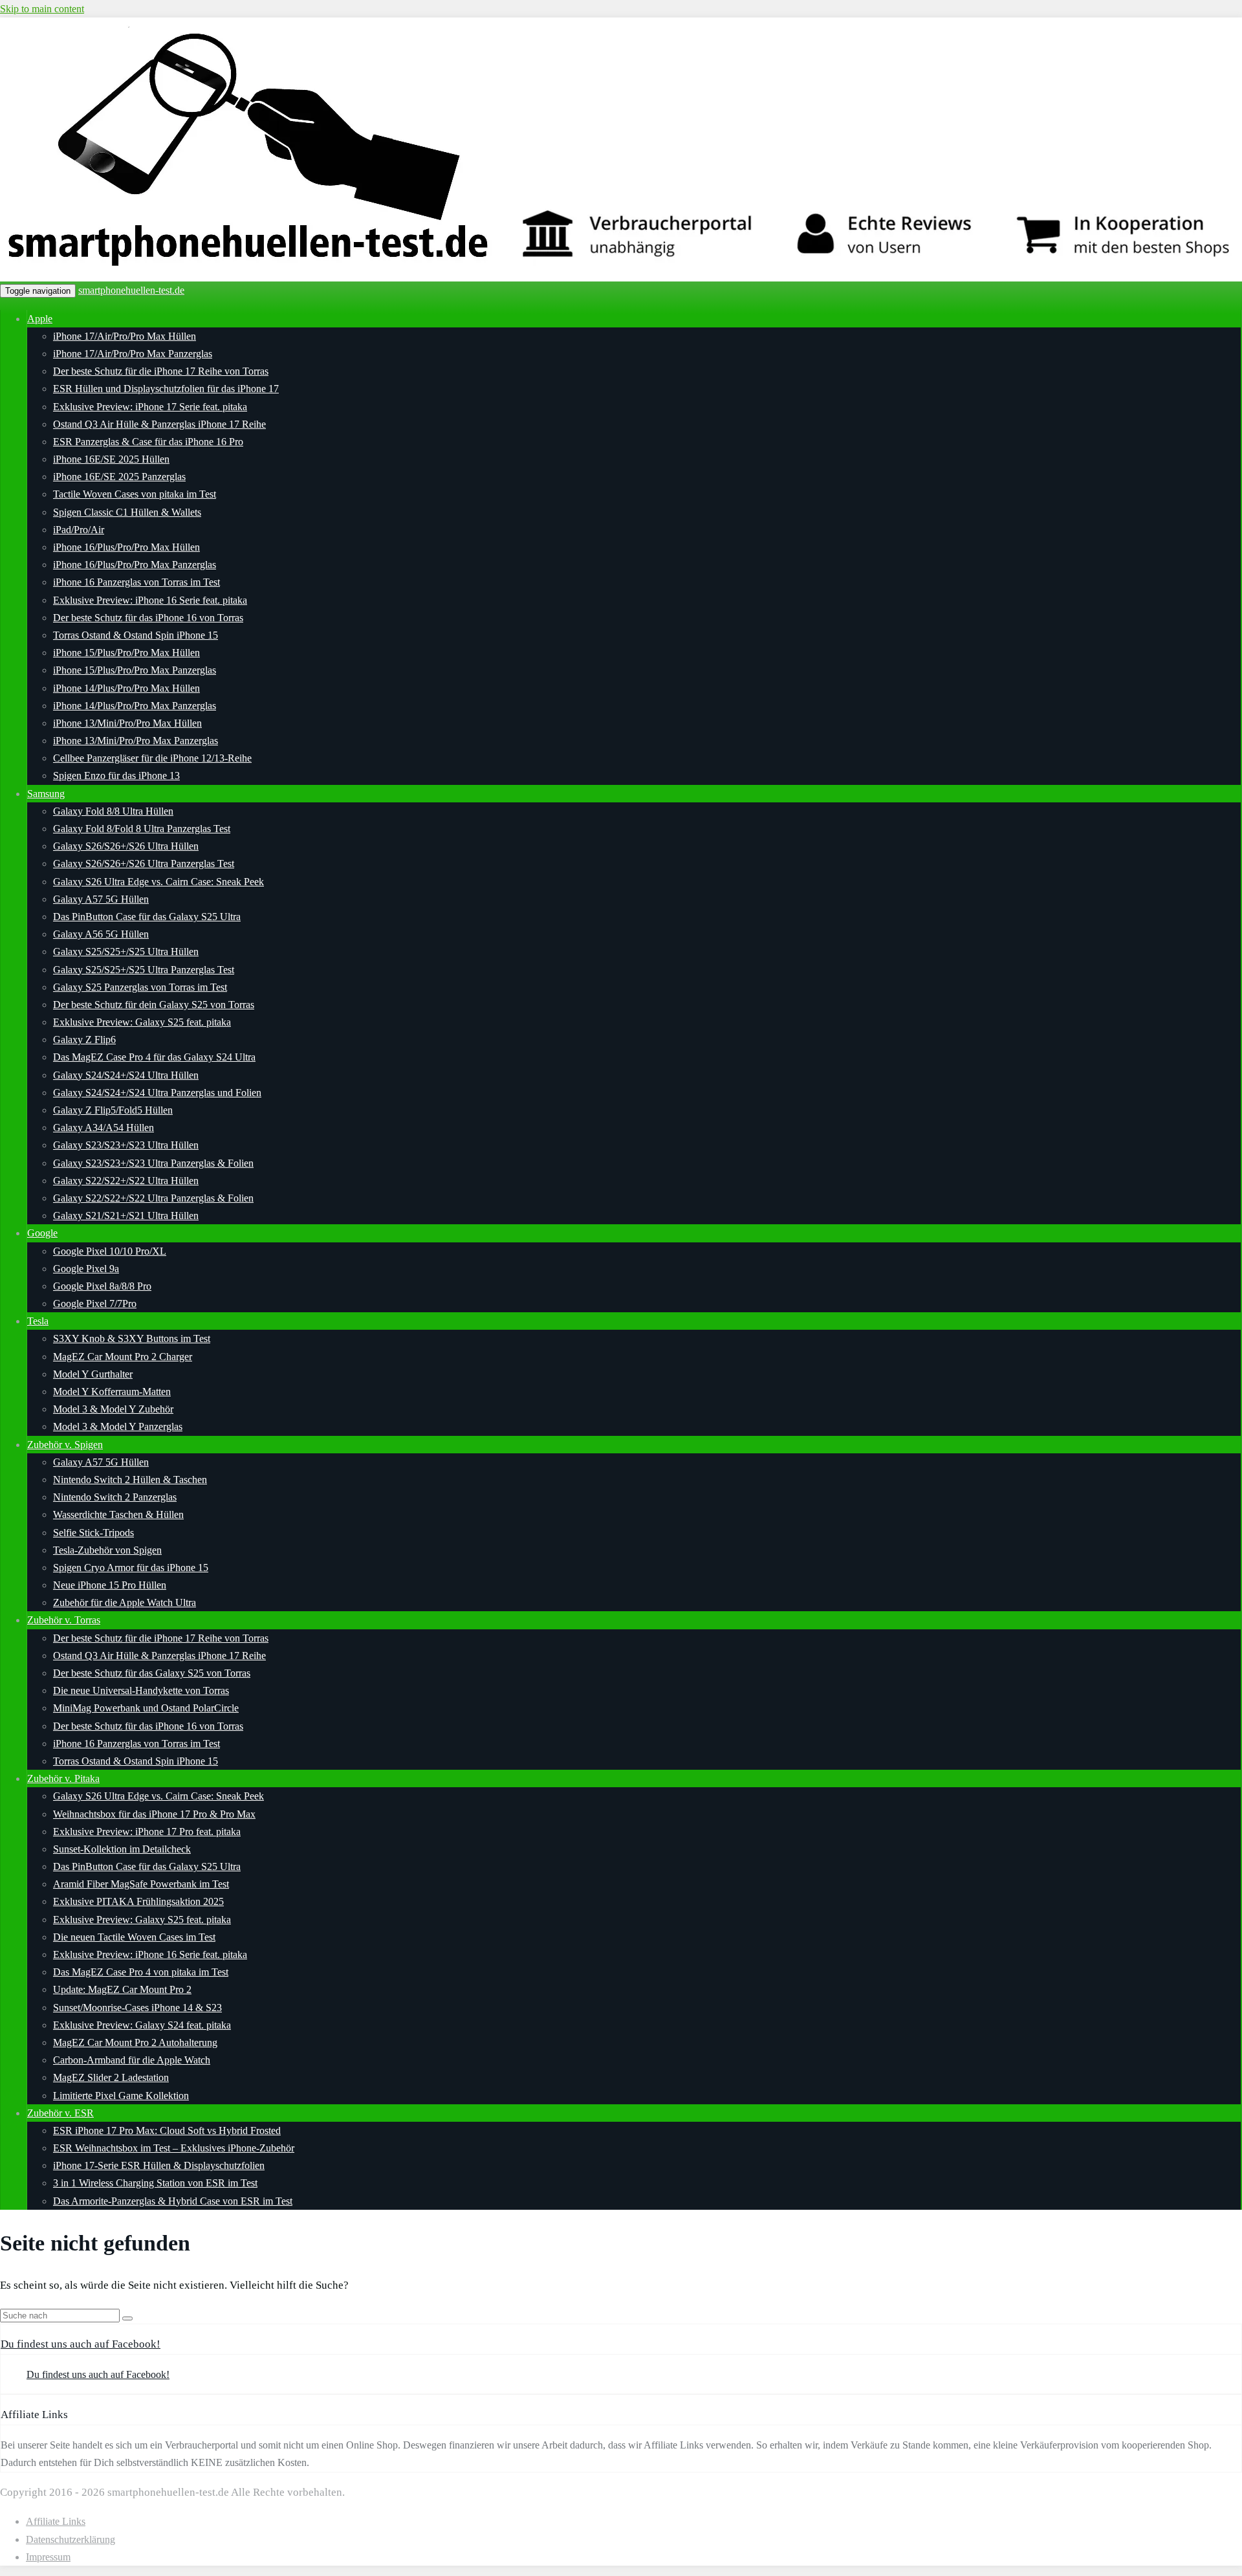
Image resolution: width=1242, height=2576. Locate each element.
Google (42, 1233)
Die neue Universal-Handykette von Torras (141, 1690)
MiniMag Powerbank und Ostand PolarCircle (146, 1708)
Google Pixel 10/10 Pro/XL (110, 1251)
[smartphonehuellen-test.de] (621, 273)
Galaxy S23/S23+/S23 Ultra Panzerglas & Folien (153, 1163)
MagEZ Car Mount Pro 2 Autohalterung (135, 2042)
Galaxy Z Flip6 (84, 1040)
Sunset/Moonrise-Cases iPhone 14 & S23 (137, 2008)
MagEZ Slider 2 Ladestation (111, 2077)
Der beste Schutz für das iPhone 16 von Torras (148, 618)
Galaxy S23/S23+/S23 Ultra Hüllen (126, 1145)
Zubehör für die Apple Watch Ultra (125, 1602)
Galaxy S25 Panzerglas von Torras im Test (140, 987)
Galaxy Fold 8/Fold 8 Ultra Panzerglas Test (142, 829)
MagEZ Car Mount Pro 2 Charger (123, 1357)
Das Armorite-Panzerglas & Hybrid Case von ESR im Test (173, 2201)
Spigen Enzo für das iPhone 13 (116, 776)
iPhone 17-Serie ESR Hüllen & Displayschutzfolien (159, 2165)
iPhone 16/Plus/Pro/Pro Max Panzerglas (135, 565)
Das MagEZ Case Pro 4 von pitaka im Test (141, 1972)
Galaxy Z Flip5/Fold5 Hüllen (113, 1110)
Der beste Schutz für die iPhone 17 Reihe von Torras (161, 371)
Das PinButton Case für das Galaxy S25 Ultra (147, 917)
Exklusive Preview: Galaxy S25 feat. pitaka (142, 1022)
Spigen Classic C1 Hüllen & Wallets (127, 512)
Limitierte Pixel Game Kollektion (121, 2096)
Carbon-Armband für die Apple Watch (132, 2060)
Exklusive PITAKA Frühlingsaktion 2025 (138, 1901)
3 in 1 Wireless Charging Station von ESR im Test (155, 2183)
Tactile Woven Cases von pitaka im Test (135, 494)
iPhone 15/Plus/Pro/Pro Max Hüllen (126, 653)
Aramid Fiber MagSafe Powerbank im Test (141, 1884)
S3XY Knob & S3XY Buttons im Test (132, 1338)
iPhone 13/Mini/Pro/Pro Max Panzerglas (136, 741)
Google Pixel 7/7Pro (95, 1304)
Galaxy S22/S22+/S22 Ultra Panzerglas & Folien (153, 1198)
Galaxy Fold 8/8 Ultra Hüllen (113, 811)
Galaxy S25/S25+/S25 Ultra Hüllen (126, 952)
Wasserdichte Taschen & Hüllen (118, 1514)
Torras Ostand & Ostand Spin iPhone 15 (136, 635)
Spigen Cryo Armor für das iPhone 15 (131, 1568)
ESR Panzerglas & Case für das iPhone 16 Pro (148, 442)
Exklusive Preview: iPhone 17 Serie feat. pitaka (150, 407)
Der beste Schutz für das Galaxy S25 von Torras (152, 1673)
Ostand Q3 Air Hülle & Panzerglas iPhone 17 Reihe (159, 424)
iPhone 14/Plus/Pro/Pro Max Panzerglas (135, 706)
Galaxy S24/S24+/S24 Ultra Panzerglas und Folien (157, 1093)
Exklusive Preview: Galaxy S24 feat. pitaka (142, 2025)
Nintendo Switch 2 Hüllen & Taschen (130, 1480)
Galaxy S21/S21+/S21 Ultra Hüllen (126, 1216)
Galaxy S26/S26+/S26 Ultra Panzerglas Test (144, 864)
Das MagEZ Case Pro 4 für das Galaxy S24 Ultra (154, 1057)
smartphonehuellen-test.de (131, 290)
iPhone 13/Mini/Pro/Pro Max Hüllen (127, 723)
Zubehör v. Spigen (65, 1445)
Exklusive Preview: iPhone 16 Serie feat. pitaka (150, 600)
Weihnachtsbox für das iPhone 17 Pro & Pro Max (154, 1814)
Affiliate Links (56, 2521)
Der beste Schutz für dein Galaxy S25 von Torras (154, 1005)
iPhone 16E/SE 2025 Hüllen (111, 459)
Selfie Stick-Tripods (93, 1533)
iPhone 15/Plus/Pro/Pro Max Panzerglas (135, 670)
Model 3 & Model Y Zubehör (113, 1409)
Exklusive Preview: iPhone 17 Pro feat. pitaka (147, 1832)
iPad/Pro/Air (79, 530)
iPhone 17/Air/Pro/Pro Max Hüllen (125, 336)
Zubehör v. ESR (60, 2113)
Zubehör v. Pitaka (63, 1778)
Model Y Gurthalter (93, 1374)
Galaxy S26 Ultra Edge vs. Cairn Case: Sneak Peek (158, 882)
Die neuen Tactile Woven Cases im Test (134, 1937)
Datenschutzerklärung (71, 2539)
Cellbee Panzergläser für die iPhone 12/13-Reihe (152, 758)
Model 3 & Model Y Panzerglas (118, 1426)
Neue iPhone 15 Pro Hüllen (110, 1585)
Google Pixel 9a (86, 1269)
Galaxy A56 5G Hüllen (101, 934)
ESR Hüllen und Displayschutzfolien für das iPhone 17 (166, 389)
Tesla (38, 1321)
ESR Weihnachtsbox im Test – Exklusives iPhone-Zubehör (174, 2148)
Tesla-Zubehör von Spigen (107, 1550)
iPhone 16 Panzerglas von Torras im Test (136, 582)
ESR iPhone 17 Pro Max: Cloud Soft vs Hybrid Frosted (167, 2130)
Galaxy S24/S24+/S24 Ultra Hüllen (126, 1075)
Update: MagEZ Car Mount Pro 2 (122, 1989)
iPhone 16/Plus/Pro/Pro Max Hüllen (126, 547)
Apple (40, 319)
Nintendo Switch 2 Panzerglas (115, 1497)
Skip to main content (42, 9)
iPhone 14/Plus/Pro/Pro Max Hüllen (126, 688)
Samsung (46, 794)
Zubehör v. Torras (64, 1620)
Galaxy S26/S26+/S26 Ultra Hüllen (126, 846)
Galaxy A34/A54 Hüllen (103, 1128)
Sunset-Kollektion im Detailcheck (122, 1849)
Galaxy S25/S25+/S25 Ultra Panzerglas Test (144, 970)
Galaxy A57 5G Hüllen (101, 899)
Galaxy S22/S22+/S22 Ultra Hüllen (126, 1181)
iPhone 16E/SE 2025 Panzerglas (119, 477)
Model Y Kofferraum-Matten (112, 1392)
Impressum (48, 2557)
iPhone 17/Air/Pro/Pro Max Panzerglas (133, 354)
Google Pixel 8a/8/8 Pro (102, 1286)
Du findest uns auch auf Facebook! (81, 2344)
